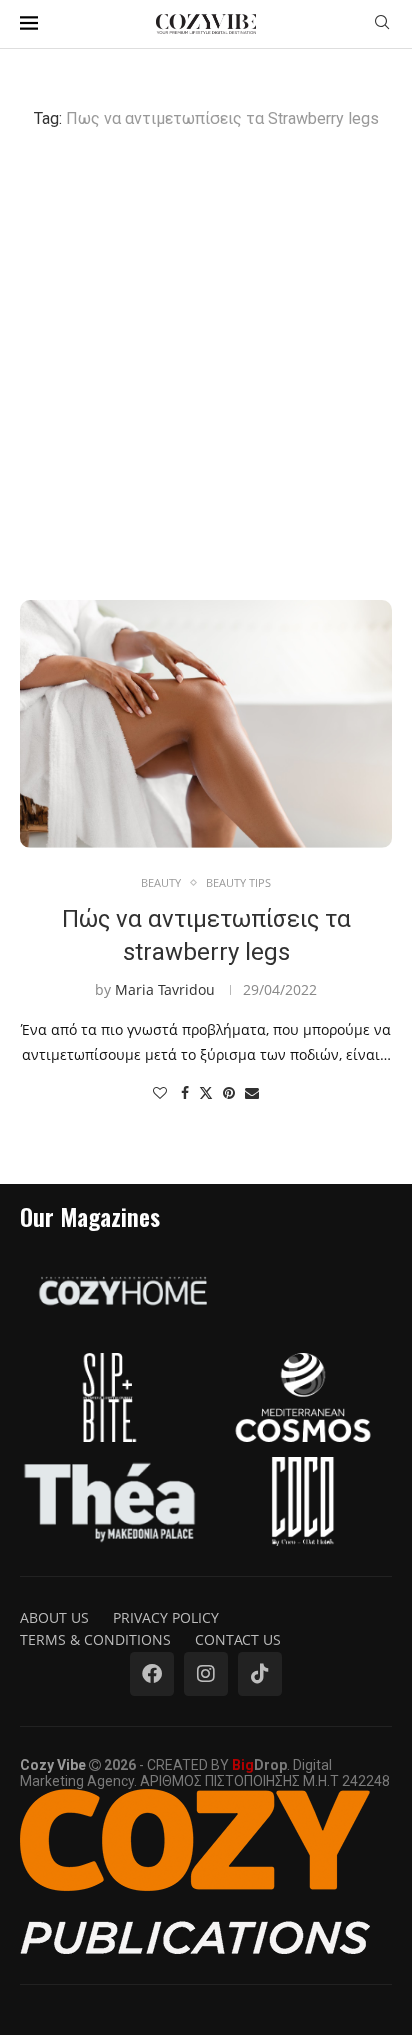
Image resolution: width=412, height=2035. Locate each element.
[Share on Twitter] (206, 1092)
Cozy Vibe (53, 1765)
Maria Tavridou (165, 989)
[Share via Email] (252, 1092)
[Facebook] (152, 1674)
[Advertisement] (206, 364)
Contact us (238, 1639)
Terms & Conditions (95, 1639)
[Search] (382, 24)
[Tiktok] (260, 1674)
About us (54, 1617)
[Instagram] (206, 1674)
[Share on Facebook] (185, 1092)
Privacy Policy (166, 1617)
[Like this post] (160, 1092)
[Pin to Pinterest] (229, 1092)
